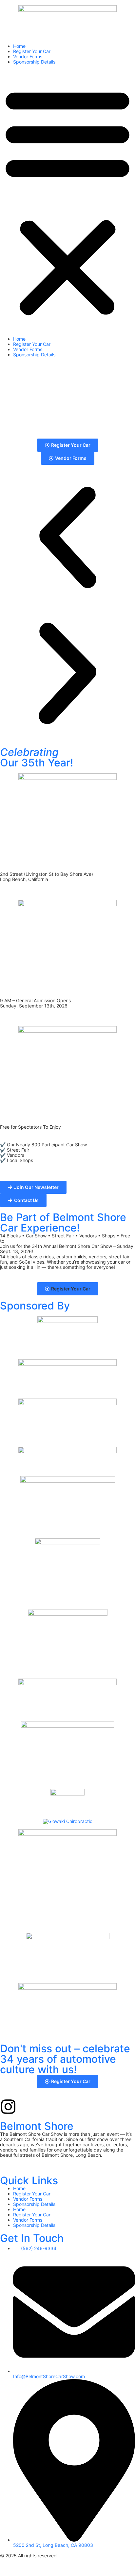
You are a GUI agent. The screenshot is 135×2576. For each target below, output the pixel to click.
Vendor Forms (28, 56)
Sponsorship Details (34, 62)
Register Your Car (32, 51)
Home (19, 46)
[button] (67, 200)
